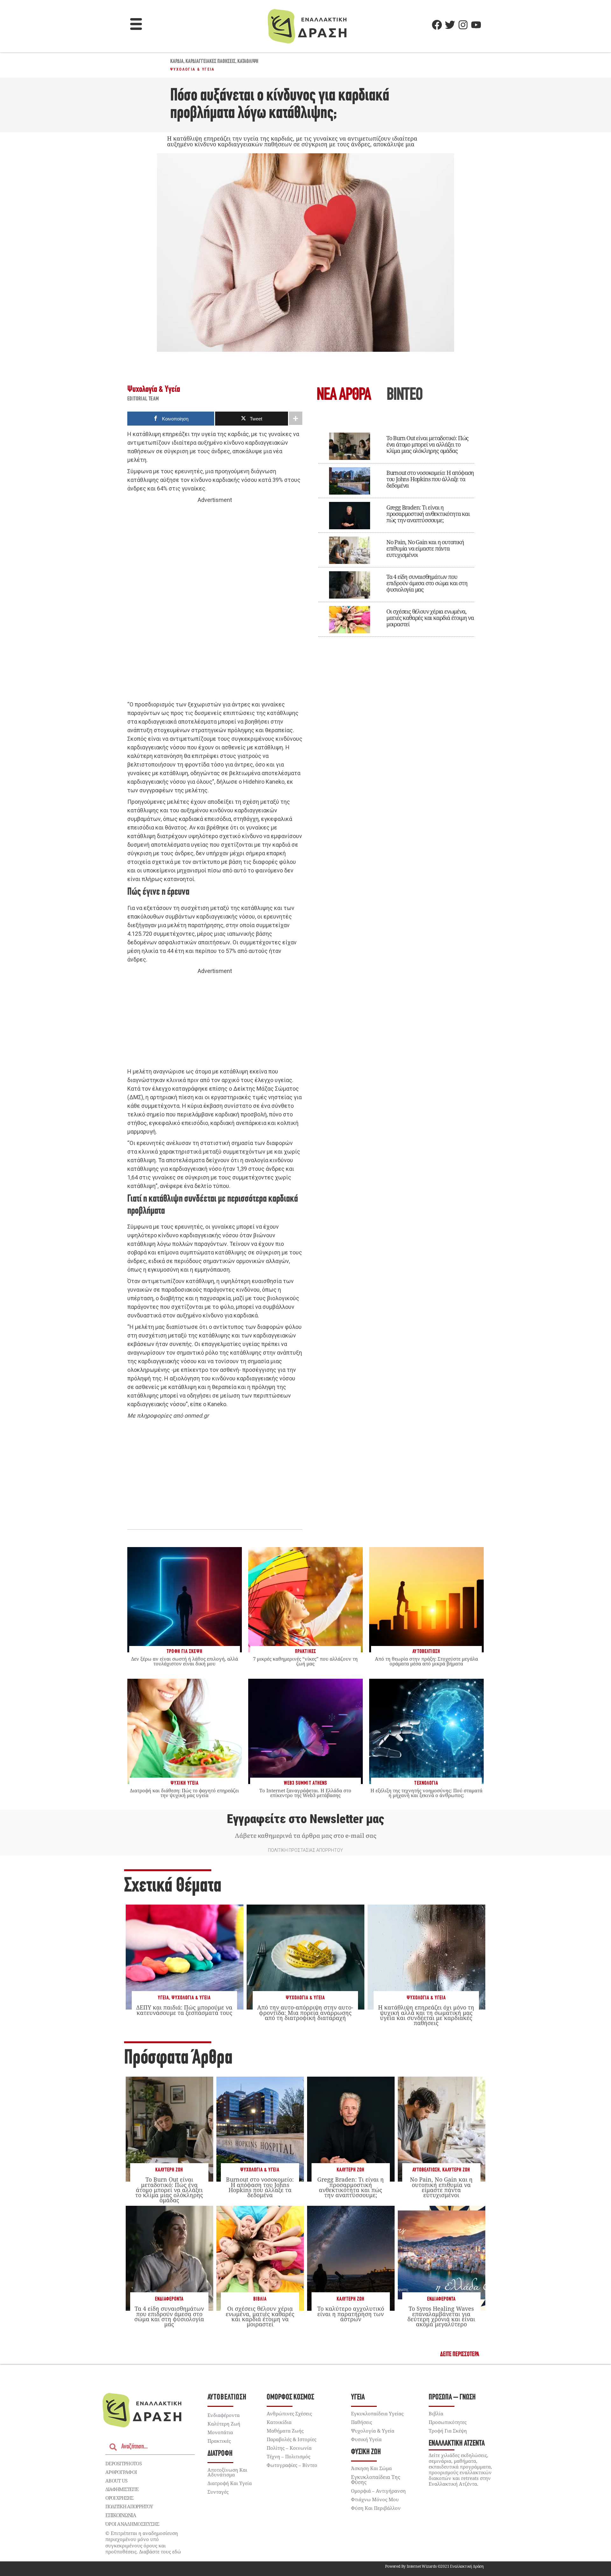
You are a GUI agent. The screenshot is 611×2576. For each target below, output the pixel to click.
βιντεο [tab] (404, 396)
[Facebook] (437, 25)
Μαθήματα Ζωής (285, 2431)
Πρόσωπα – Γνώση (452, 2397)
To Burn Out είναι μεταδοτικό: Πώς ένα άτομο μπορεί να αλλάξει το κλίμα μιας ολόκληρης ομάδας (427, 444)
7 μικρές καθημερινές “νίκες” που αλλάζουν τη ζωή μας (305, 1661)
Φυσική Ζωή (366, 2452)
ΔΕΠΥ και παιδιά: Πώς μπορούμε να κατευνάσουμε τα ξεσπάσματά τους (184, 2010)
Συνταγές (218, 2492)
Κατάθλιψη (248, 62)
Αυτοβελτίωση (426, 2170)
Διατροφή (220, 2454)
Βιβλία (260, 2299)
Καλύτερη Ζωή (169, 2170)
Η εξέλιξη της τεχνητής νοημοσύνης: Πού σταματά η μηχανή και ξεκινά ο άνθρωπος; (426, 1793)
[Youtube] (476, 25)
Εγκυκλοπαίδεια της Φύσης (376, 2480)
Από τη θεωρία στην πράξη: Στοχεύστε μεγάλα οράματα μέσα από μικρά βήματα (426, 1661)
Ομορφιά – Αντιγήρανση (378, 2491)
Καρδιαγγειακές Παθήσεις (211, 62)
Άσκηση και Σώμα (371, 2468)
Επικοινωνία (121, 2515)
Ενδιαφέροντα (169, 2299)
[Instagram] (463, 25)
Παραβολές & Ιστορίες (291, 2439)
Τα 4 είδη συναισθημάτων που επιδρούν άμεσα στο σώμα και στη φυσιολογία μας (427, 583)
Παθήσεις (362, 2422)
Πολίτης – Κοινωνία (289, 2448)
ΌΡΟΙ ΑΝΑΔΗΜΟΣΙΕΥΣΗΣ (132, 2524)
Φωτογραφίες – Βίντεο (292, 2465)
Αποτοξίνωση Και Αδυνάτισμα (227, 2472)
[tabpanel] (396, 530)
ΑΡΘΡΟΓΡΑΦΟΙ (121, 2472)
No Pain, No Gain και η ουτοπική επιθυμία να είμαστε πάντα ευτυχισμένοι (425, 548)
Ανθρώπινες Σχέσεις (289, 2413)
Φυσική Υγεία (366, 2439)
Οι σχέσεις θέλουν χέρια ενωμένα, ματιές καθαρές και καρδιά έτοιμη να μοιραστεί (430, 618)
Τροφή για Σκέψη (448, 2431)
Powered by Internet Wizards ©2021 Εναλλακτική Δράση (434, 2566)
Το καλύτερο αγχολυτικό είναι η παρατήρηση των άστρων (351, 2314)
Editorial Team (143, 399)
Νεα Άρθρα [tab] (344, 396)
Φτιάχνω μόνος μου (375, 2499)
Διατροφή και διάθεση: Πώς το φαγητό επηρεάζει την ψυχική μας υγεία (184, 1793)
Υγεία (163, 1998)
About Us (116, 2481)
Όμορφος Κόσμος (290, 2397)
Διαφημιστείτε (122, 2489)
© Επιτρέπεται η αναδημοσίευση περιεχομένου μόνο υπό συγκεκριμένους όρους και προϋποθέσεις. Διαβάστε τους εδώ (143, 2542)
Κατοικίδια (279, 2422)
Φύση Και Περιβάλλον (376, 2508)
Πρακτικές (219, 2441)
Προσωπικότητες (448, 2422)
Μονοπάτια (220, 2432)
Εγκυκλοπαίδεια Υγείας (377, 2413)
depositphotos (123, 2463)
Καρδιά (177, 62)
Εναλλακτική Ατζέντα (457, 2444)
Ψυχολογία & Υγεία (193, 69)
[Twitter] (450, 25)
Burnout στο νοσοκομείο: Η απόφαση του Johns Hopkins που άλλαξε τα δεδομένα (430, 479)
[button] (136, 25)
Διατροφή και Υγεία (230, 2483)
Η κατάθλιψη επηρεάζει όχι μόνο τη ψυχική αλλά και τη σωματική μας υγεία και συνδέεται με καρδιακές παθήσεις (426, 2015)
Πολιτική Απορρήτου (129, 2506)
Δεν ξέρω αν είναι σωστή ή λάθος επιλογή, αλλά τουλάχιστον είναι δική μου (185, 1661)
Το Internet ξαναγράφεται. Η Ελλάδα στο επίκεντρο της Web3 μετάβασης (305, 1793)
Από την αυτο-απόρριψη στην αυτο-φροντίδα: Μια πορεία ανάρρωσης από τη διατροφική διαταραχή (305, 2012)
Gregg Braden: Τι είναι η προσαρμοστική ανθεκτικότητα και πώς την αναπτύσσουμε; (428, 514)
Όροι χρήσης (119, 2498)
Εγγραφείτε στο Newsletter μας (305, 1819)
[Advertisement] (215, 602)
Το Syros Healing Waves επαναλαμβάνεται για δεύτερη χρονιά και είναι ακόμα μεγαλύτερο (441, 2316)
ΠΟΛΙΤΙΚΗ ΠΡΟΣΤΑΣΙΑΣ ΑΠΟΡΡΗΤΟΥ (305, 1850)
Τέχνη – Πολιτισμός (288, 2456)
